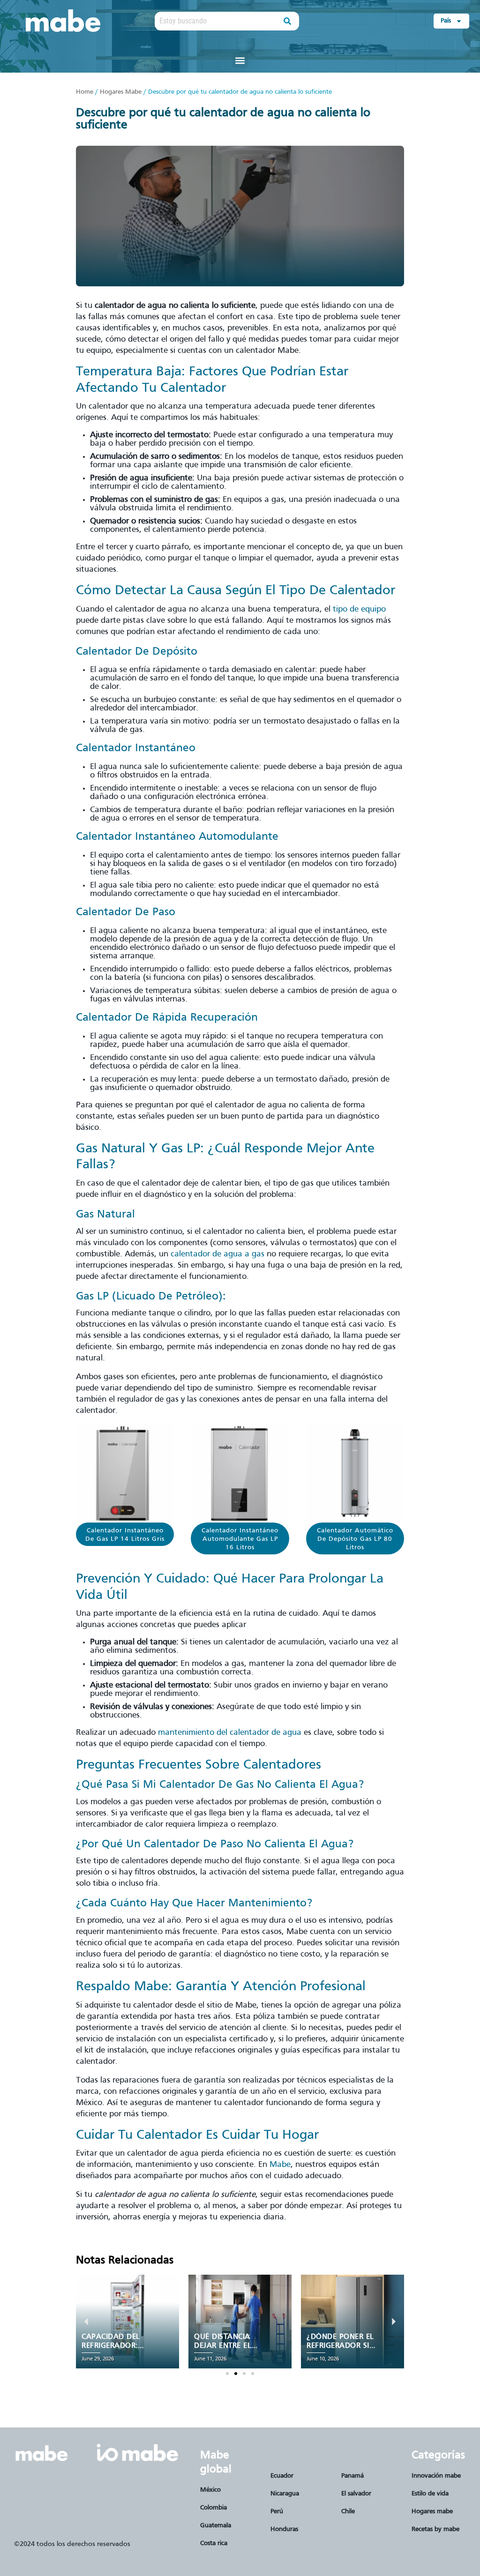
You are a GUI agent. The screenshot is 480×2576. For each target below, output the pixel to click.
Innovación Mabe (436, 2476)
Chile (348, 2512)
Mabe (280, 2165)
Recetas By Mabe (435, 2529)
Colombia (214, 2508)
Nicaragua (285, 2494)
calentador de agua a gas (217, 1254)
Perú (277, 2512)
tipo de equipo (359, 609)
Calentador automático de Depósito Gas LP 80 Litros (355, 1539)
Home (85, 92)
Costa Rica (214, 2543)
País (446, 21)
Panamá (352, 2476)
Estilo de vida (430, 2494)
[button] (240, 60)
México (210, 2490)
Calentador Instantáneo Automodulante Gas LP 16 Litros (240, 1539)
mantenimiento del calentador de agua (230, 1733)
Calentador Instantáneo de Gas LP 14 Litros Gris (125, 1535)
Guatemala (216, 2526)
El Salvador (356, 2494)
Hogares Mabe (121, 92)
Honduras (284, 2529)
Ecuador (282, 2476)
